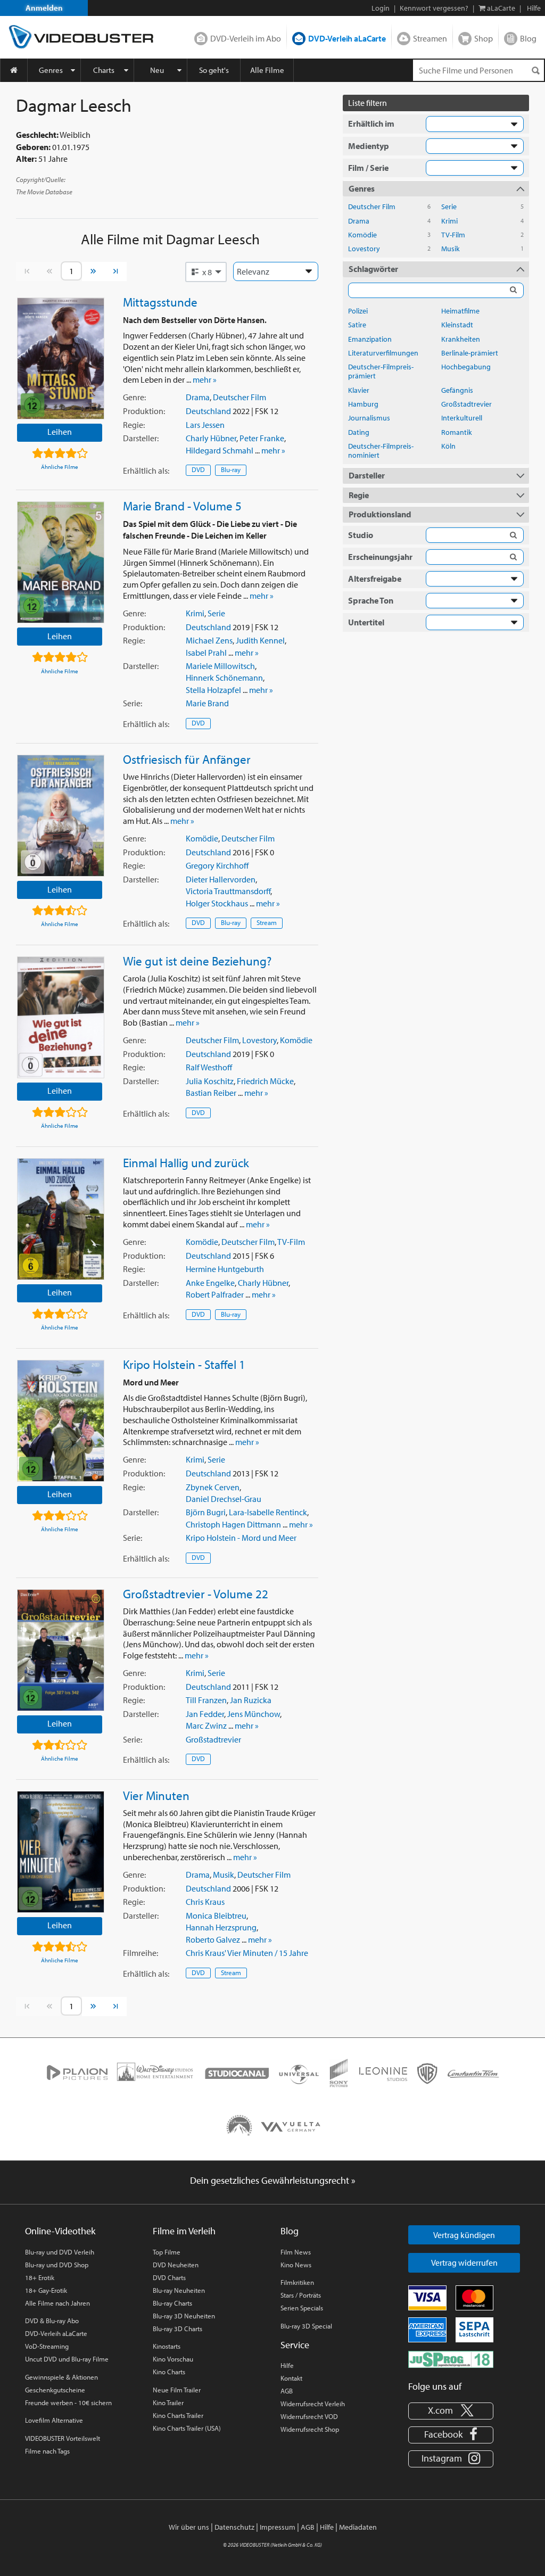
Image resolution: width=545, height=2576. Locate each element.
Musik (224, 1875)
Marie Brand (207, 703)
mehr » (205, 379)
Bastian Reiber (211, 1093)
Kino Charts (169, 2372)
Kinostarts (167, 2346)
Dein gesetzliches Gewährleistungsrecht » (273, 2180)
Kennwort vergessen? (434, 8)
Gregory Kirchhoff (217, 865)
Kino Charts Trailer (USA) (187, 2428)
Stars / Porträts (301, 2295)
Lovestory (259, 1040)
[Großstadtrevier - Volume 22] (61, 1650)
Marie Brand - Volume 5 (182, 506)
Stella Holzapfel (213, 690)
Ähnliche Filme (60, 467)
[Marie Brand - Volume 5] (61, 562)
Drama (198, 397)
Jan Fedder (205, 1714)
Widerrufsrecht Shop (310, 2429)
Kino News (296, 2265)
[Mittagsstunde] (61, 358)
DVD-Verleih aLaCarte (347, 38)
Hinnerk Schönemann (224, 678)
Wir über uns (189, 2527)
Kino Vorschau (173, 2359)
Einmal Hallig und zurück (186, 1162)
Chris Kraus (205, 1902)
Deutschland (208, 411)
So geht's (214, 70)
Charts (104, 70)
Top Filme (167, 2252)
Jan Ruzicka (251, 1700)
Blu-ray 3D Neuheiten (184, 2316)
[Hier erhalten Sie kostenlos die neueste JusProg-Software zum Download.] (451, 2358)
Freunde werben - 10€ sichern (68, 2402)
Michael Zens (209, 640)
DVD (198, 469)
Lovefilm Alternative (54, 2420)
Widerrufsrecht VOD (309, 2416)
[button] (206, 272)
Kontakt (291, 2378)
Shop (484, 38)
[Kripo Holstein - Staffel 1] (61, 1421)
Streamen (430, 38)
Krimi (195, 613)
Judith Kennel (260, 640)
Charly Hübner (211, 438)
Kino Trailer (168, 2402)
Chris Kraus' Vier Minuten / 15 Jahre (247, 1953)
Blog (528, 38)
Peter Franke (262, 438)
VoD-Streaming (47, 2346)
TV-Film (291, 1242)
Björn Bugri (206, 1512)
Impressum (278, 2527)
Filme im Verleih (184, 2231)
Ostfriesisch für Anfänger (187, 759)
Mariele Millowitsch (220, 666)
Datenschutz (234, 2527)
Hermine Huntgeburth (225, 1269)
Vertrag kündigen (464, 2235)
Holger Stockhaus (217, 903)
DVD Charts (169, 2277)
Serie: (133, 703)
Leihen (60, 432)
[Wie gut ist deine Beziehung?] (61, 1017)
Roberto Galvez (213, 1939)
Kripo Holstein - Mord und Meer (241, 1538)
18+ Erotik (40, 2277)
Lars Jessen (205, 425)
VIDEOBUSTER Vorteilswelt (63, 2438)
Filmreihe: (141, 1953)
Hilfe (287, 2365)
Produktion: (144, 411)
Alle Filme (267, 70)
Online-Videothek (60, 2231)
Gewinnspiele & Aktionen (61, 2377)
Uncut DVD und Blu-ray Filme (67, 2359)
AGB (287, 2391)
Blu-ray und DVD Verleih (60, 2252)
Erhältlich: (146, 470)
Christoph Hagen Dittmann (233, 1524)
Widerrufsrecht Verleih (313, 2404)
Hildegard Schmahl (220, 450)
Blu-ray (231, 469)
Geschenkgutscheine (55, 2390)
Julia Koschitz (210, 1081)
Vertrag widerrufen (464, 2263)
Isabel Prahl (206, 653)
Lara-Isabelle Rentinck (268, 1512)
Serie (216, 613)
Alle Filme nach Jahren (57, 2303)
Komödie (202, 838)
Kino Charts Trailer (178, 2415)
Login (381, 8)
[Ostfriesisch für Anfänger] (61, 816)
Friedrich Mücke (265, 1081)
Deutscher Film (240, 397)
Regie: (134, 425)
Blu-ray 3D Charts (177, 2329)
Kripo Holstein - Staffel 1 (184, 1364)
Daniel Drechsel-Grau (224, 1499)
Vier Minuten (156, 1795)
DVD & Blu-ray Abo (52, 2321)
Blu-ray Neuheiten (179, 2290)
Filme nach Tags (47, 2451)
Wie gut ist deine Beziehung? (197, 961)
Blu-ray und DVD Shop (57, 2265)
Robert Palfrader (215, 1294)
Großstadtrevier (213, 1739)
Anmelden (44, 8)
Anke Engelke (210, 1283)
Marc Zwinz (206, 1725)
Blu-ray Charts (172, 2303)
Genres (51, 70)
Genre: (134, 397)
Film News (296, 2252)
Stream (267, 922)
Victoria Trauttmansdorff (228, 891)
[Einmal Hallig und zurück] (61, 1219)
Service (295, 2345)
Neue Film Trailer (177, 2390)
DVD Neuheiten (176, 2265)
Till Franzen (206, 1700)
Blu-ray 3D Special (306, 2326)
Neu (157, 70)
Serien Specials (302, 2308)
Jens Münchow (254, 1714)
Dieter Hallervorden (221, 879)
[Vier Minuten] (61, 1852)
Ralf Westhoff (209, 1067)
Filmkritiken (297, 2282)
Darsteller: (141, 438)
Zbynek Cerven (213, 1487)
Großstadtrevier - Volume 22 (196, 1594)
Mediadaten (358, 2527)
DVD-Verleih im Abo (246, 38)
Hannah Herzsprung (221, 1927)
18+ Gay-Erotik (46, 2290)
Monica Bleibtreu (216, 1916)
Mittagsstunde (160, 302)
